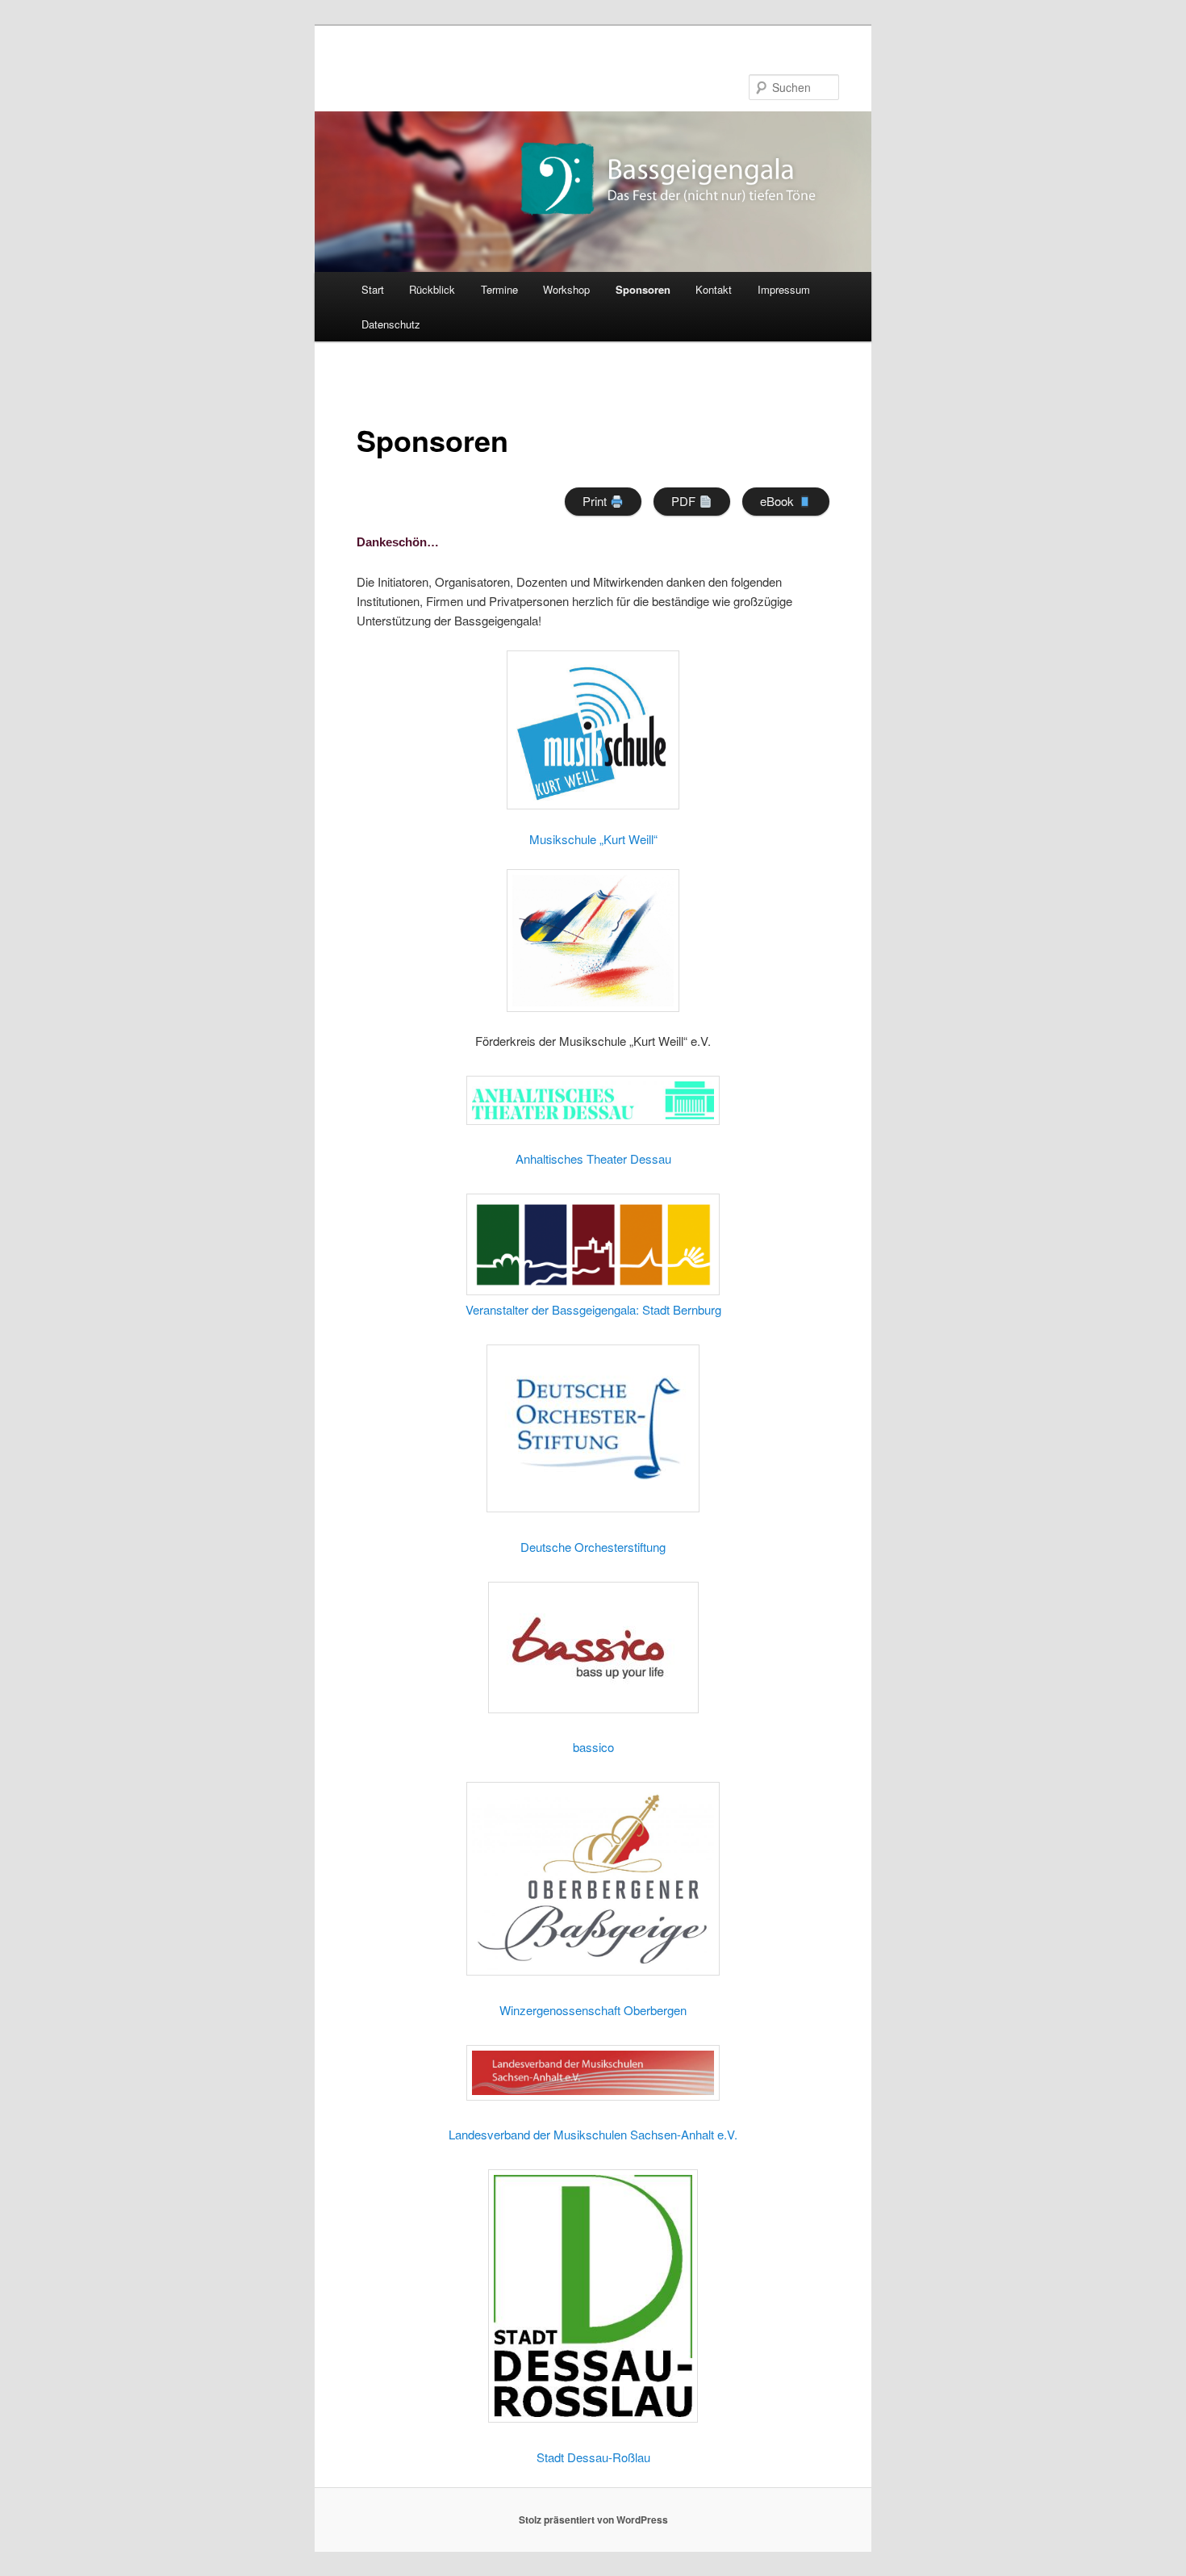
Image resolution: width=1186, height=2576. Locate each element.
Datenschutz (391, 324)
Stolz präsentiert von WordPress (593, 2520)
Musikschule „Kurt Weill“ (593, 839)
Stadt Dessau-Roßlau (593, 2457)
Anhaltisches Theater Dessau (593, 1158)
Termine (499, 289)
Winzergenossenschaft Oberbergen (593, 2010)
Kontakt (714, 289)
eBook (779, 501)
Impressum (784, 289)
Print (596, 501)
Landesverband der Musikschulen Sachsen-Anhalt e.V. (593, 2134)
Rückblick (432, 289)
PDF (685, 501)
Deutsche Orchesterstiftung (593, 1547)
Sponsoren (643, 289)
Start (373, 289)
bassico (593, 1747)
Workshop (566, 289)
